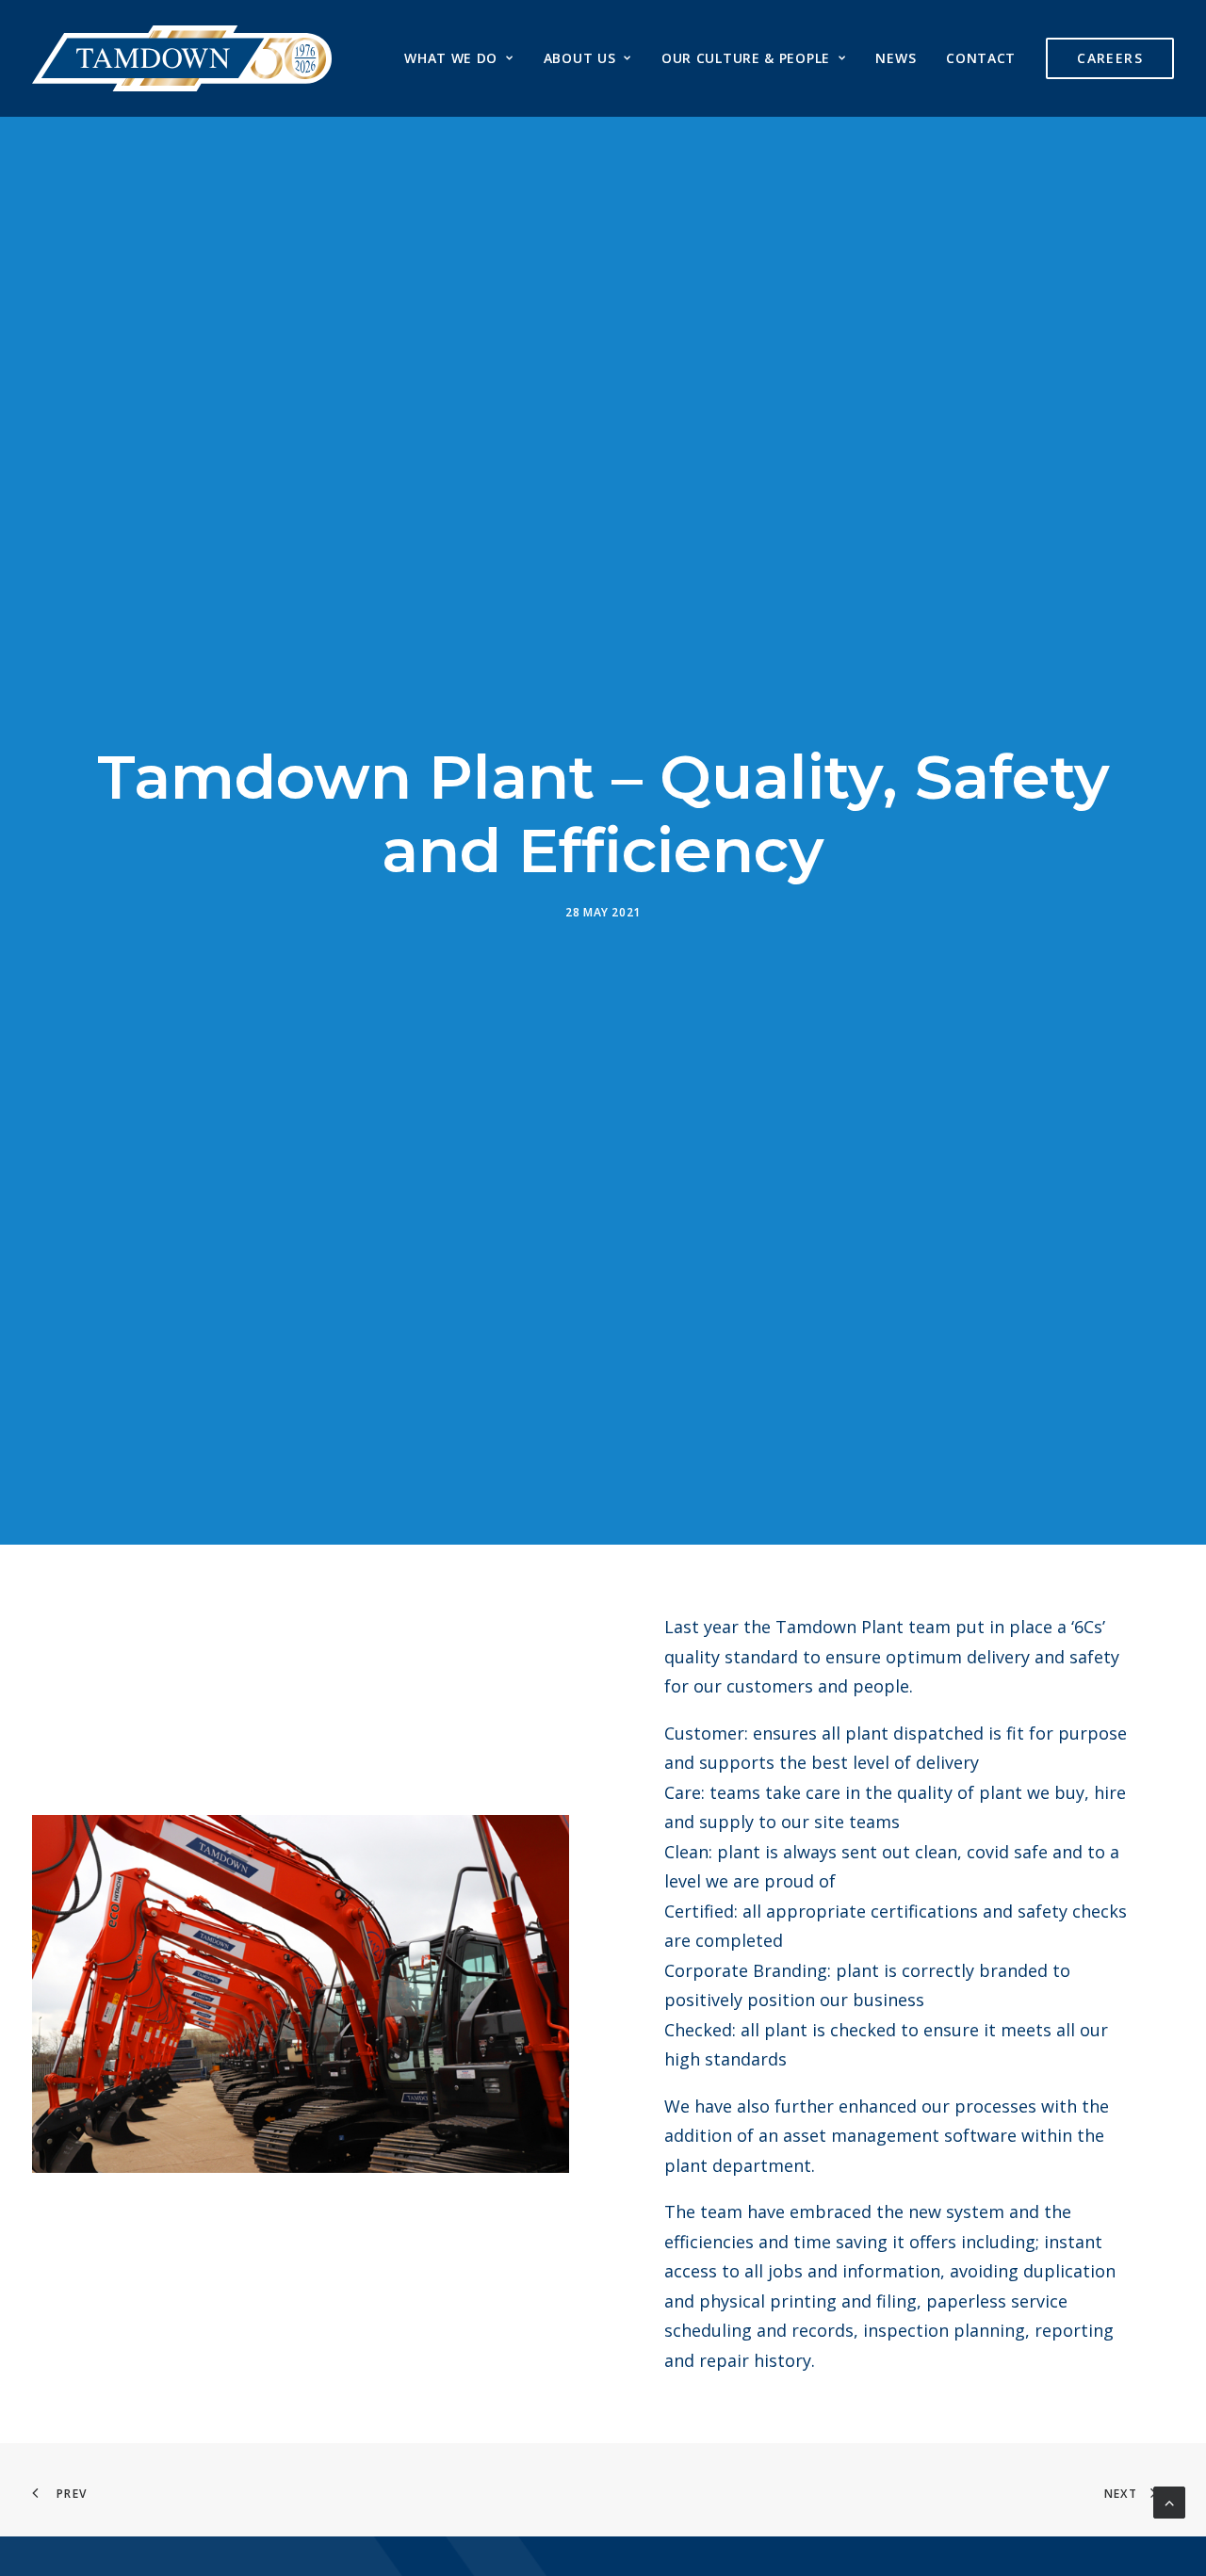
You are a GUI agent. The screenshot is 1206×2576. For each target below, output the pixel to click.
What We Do (451, 58)
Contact (981, 58)
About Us (580, 58)
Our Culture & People (746, 58)
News (896, 58)
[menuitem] (465, 58)
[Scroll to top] (1169, 2501)
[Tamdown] (182, 58)
